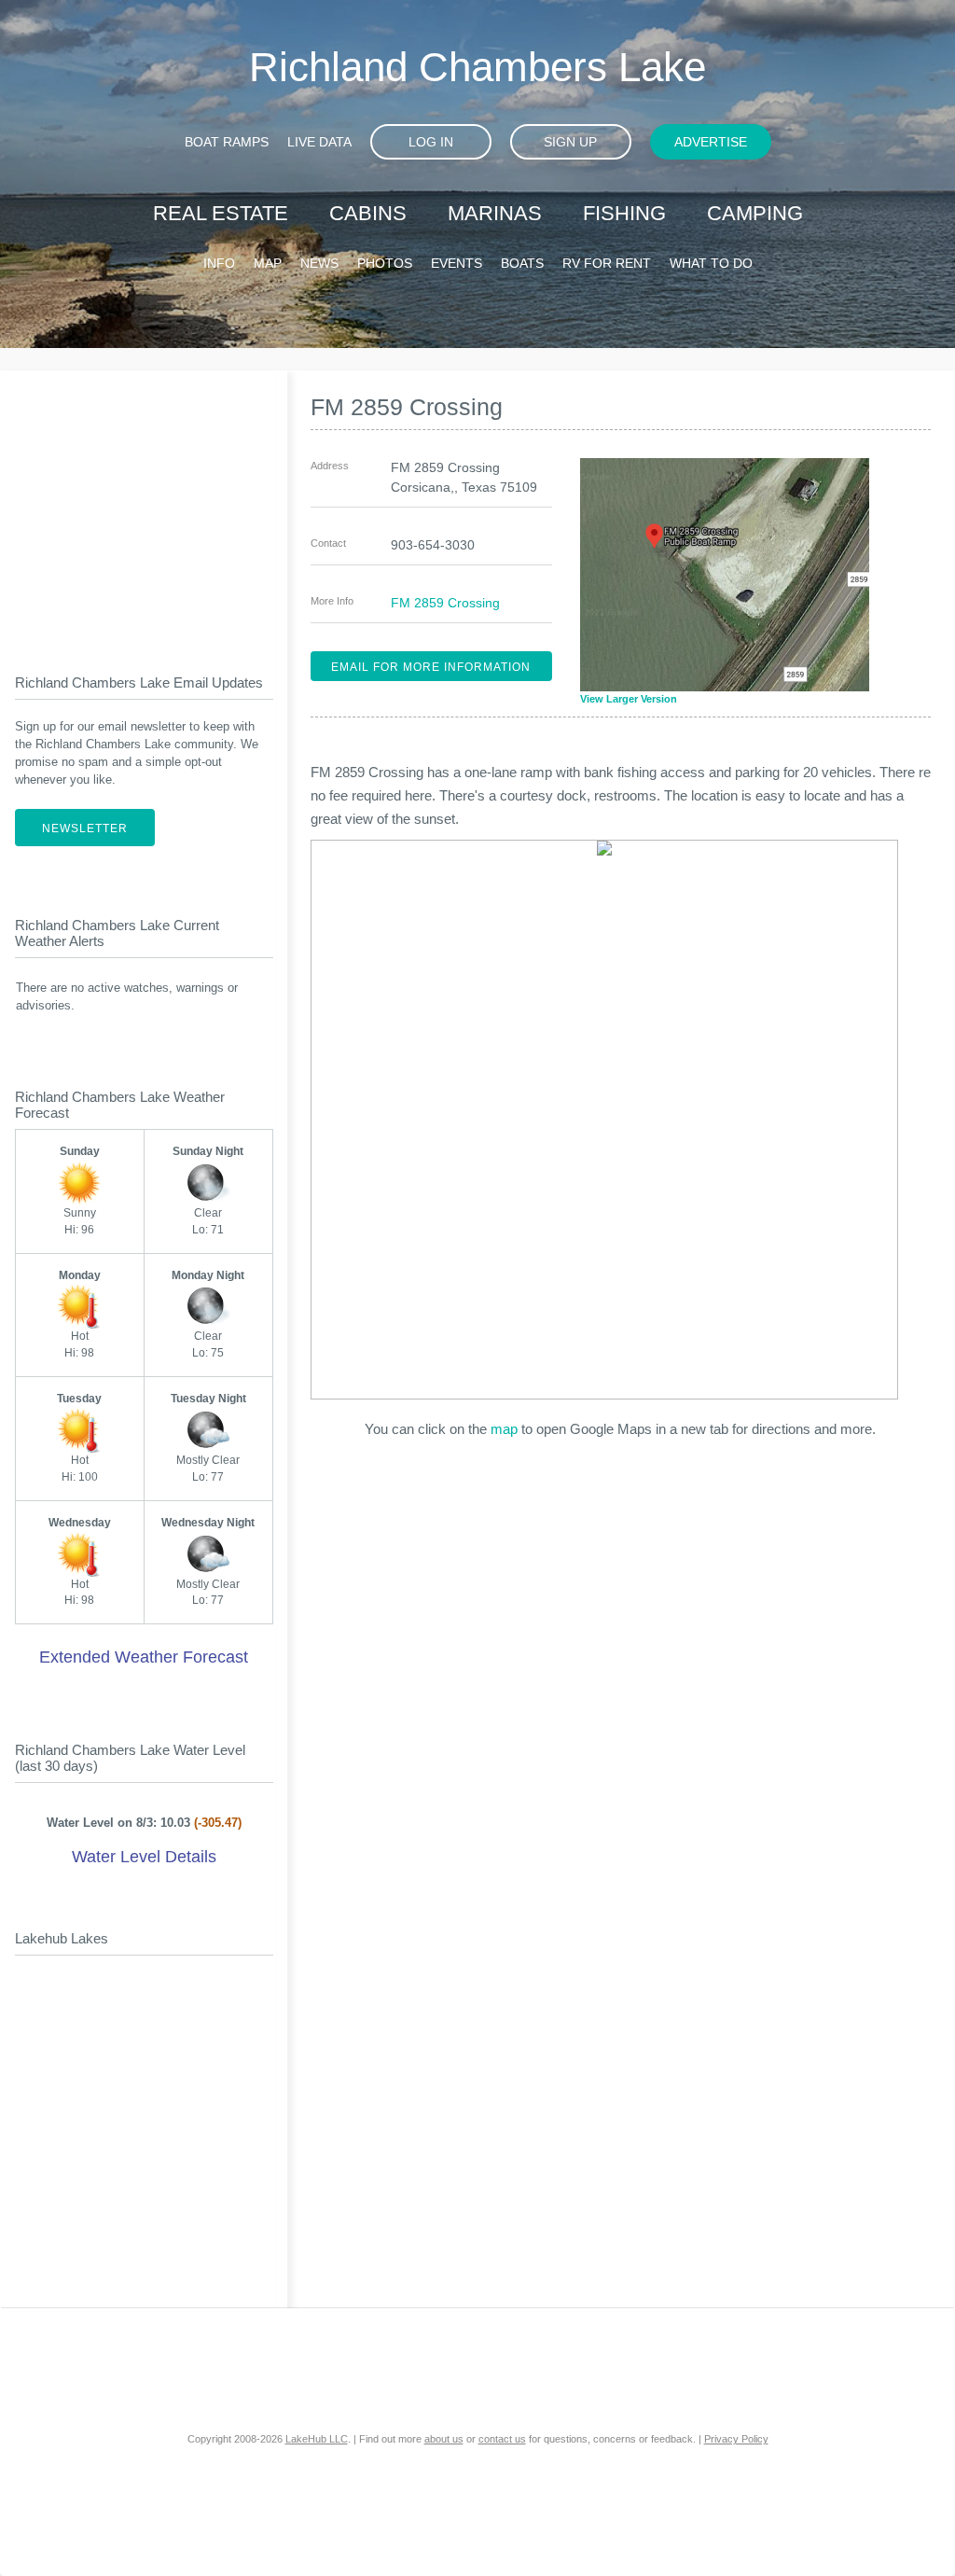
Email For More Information (431, 667)
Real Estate (221, 213)
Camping (755, 213)
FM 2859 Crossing (445, 603)
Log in (431, 142)
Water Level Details (144, 1857)
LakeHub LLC (317, 2439)
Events (457, 263)
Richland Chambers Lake (477, 67)
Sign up (570, 142)
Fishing (624, 213)
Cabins (368, 213)
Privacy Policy (736, 2439)
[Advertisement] (144, 507)
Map (268, 263)
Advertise (711, 142)
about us (444, 2439)
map (504, 1429)
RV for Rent (607, 263)
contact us (502, 2439)
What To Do (711, 263)
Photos (385, 263)
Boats (522, 263)
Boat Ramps (227, 142)
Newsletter (85, 828)
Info (219, 263)
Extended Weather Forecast (144, 1657)
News (319, 263)
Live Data (319, 142)
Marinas (495, 213)
